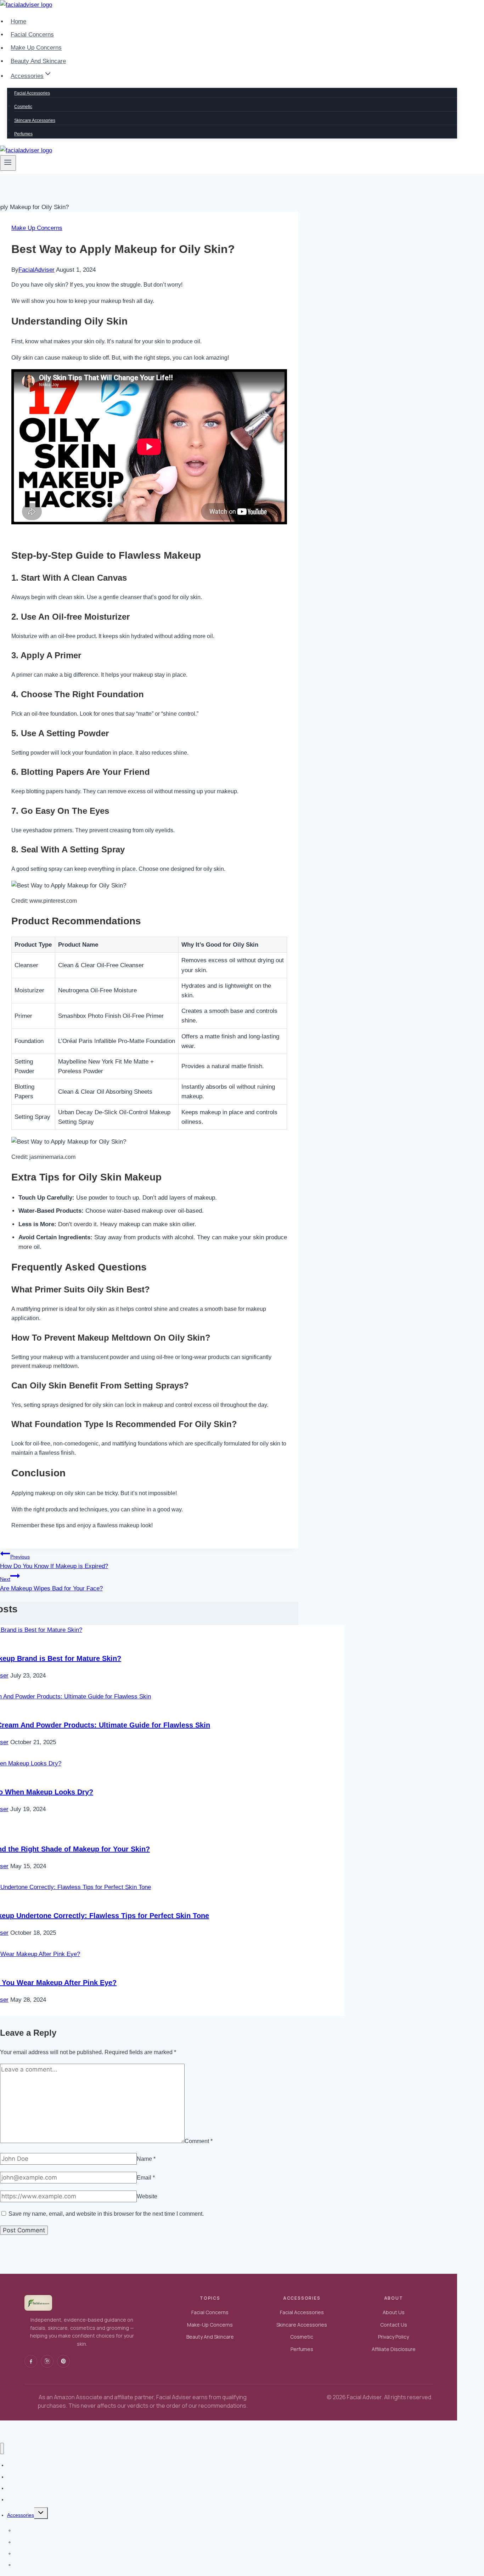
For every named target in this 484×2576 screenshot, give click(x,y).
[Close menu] (2, 2449)
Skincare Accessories (35, 120)
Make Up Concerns (36, 48)
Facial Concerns (32, 35)
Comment (199, 2141)
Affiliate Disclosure (394, 2349)
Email (146, 2178)
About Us (394, 2312)
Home (18, 21)
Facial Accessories (32, 93)
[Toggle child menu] (41, 2513)
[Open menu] (8, 163)
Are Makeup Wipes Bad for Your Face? (51, 1584)
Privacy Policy (393, 2337)
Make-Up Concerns (210, 2325)
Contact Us (394, 2325)
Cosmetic (23, 107)
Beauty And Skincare (38, 61)
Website (147, 2196)
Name (146, 2159)
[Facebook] (31, 2361)
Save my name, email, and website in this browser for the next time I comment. (106, 2214)
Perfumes (23, 134)
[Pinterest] (63, 2361)
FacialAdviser (36, 270)
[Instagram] (47, 2361)
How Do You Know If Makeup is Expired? (54, 1562)
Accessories (21, 2515)
